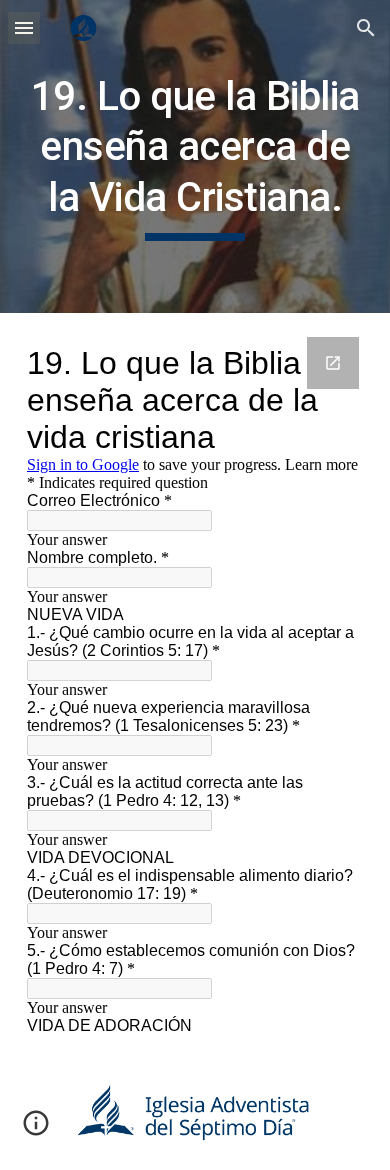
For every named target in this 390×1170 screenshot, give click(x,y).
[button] (24, 27)
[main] (195, 156)
